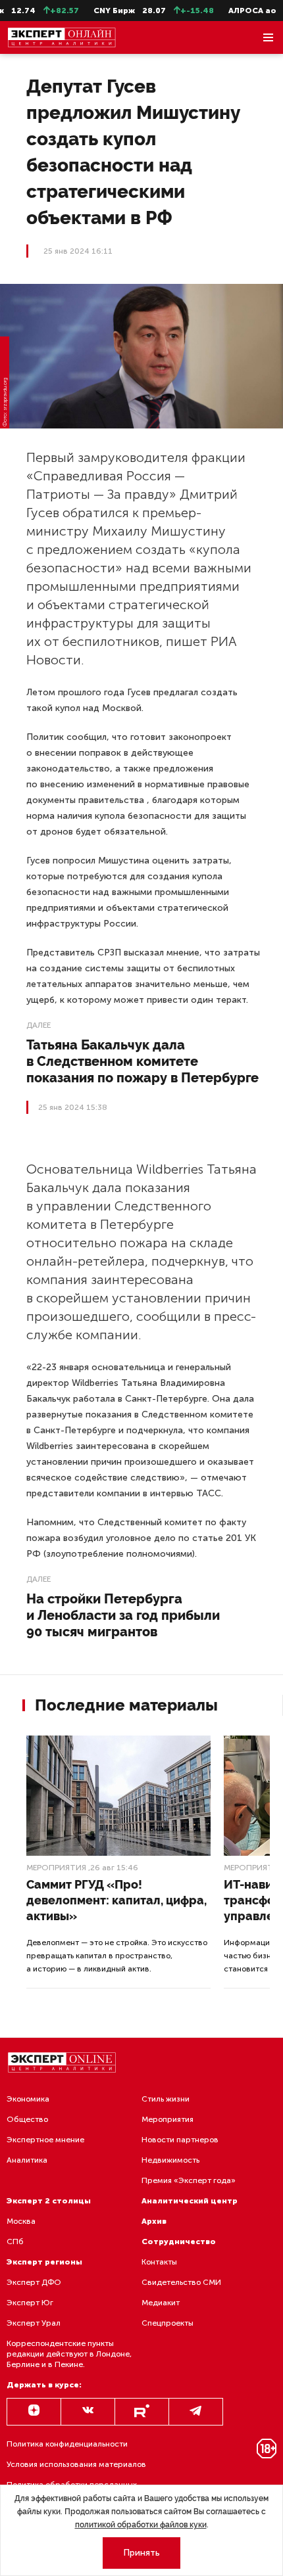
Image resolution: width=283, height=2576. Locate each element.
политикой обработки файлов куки (141, 2525)
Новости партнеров (180, 2140)
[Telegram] (196, 2412)
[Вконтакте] (88, 2412)
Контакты (159, 2262)
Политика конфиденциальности (67, 2444)
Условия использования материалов (76, 2464)
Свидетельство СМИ (181, 2282)
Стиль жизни (166, 2099)
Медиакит (161, 2303)
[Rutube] (142, 2412)
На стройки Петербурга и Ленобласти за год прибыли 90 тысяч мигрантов (123, 1615)
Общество (27, 2119)
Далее (39, 1025)
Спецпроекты (167, 2323)
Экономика (28, 2099)
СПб (15, 2242)
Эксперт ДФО (34, 2282)
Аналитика (27, 2160)
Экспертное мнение (45, 2140)
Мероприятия (56, 1868)
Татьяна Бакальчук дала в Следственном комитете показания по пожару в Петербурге (142, 1061)
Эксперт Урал (34, 2323)
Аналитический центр (190, 2201)
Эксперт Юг (30, 2303)
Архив (154, 2221)
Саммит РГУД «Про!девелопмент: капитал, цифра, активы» (116, 1900)
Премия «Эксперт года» (189, 2180)
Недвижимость (170, 2160)
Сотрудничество (179, 2242)
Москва (21, 2221)
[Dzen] (34, 2412)
